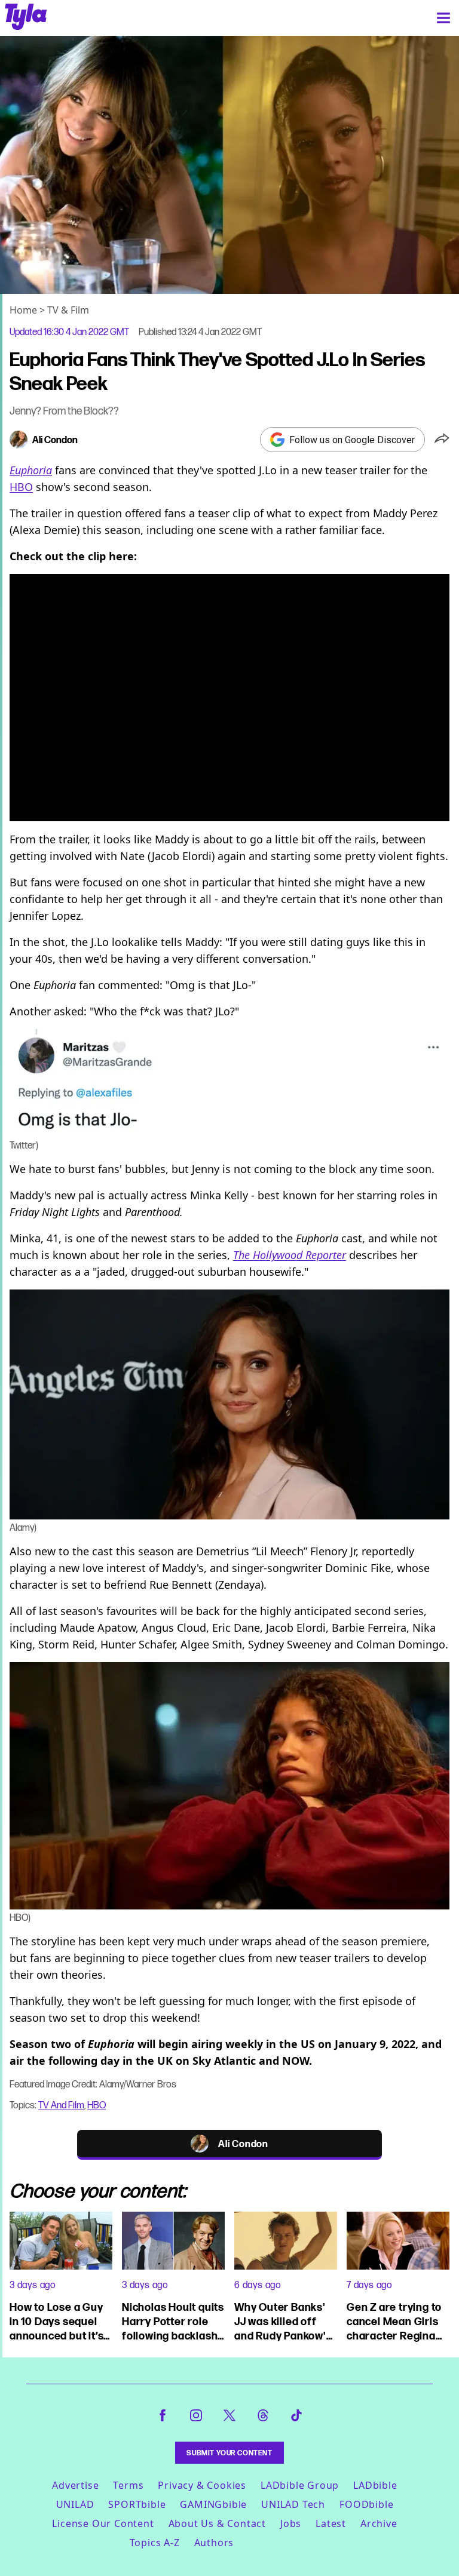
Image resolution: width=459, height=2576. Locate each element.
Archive (379, 2523)
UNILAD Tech (293, 2504)
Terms (128, 2485)
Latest (331, 2523)
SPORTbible (137, 2504)
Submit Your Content (229, 2453)
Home (23, 310)
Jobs (291, 2523)
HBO (21, 487)
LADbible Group (300, 2485)
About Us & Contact (217, 2523)
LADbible (375, 2485)
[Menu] (443, 18)
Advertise (75, 2485)
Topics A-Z (155, 2543)
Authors (214, 2543)
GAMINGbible (213, 2504)
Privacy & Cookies (202, 2485)
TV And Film (61, 2105)
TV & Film (68, 310)
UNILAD (75, 2504)
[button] (442, 440)
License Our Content (103, 2523)
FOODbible (366, 2504)
